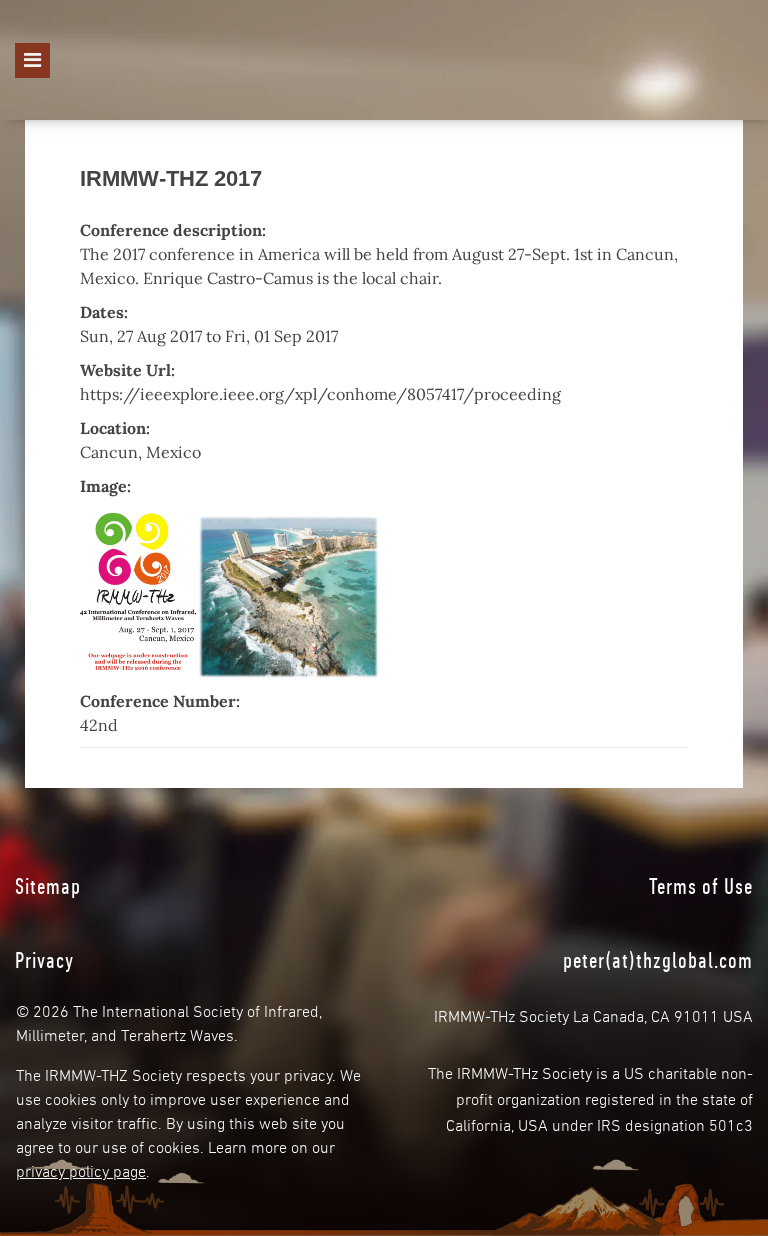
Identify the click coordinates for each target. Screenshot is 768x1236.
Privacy (44, 960)
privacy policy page (81, 1169)
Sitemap (48, 886)
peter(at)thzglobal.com (658, 960)
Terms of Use (701, 886)
